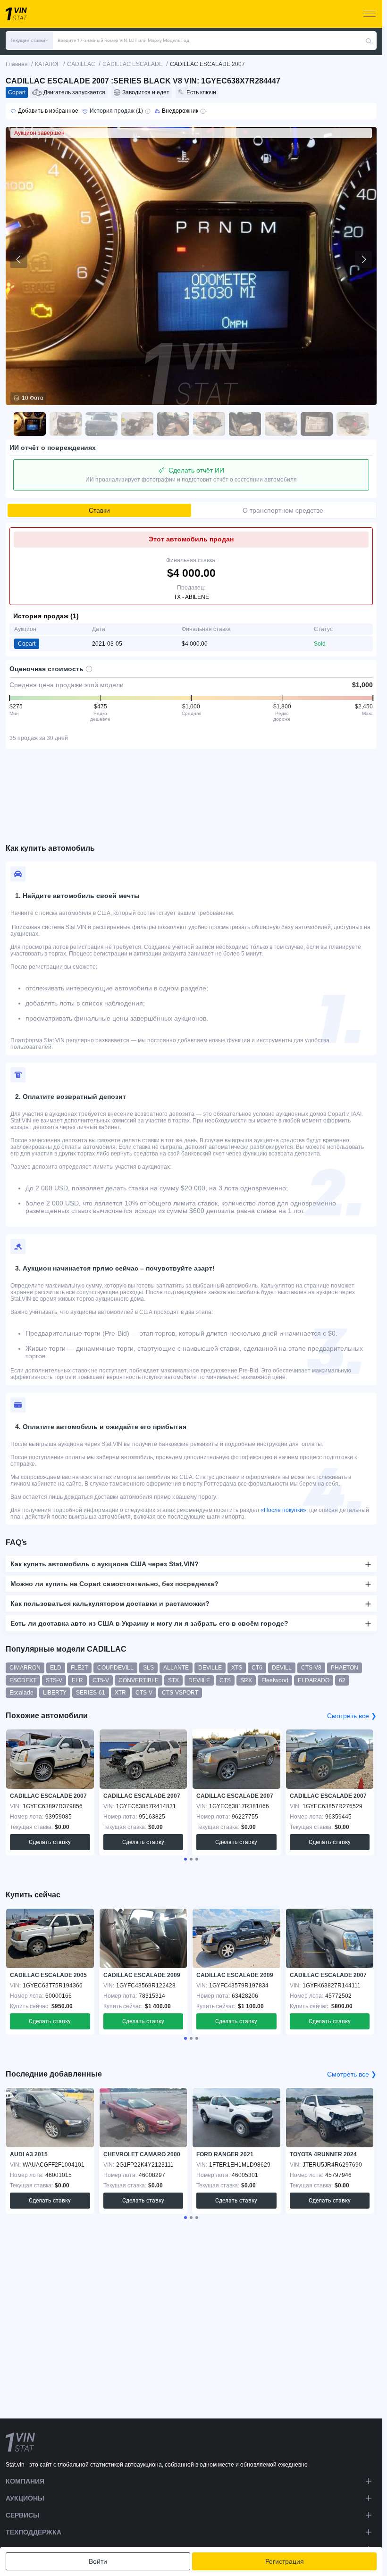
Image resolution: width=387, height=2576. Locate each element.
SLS (148, 1668)
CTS (225, 1680)
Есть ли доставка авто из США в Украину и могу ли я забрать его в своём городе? (149, 1623)
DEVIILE (199, 1680)
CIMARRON (25, 1668)
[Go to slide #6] (209, 424)
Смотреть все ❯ (352, 1716)
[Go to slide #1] (30, 424)
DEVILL (282, 1668)
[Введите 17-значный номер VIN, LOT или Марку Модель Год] (369, 41)
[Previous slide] (19, 259)
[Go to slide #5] (173, 424)
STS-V (54, 1680)
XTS (237, 1668)
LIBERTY (55, 1693)
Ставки (99, 510)
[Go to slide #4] (137, 424)
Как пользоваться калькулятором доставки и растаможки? (110, 1604)
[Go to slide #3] (101, 424)
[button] (29, 41)
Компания (25, 2481)
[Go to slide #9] (317, 424)
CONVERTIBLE (139, 1680)
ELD (56, 1668)
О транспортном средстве (283, 510)
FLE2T (79, 1668)
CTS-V (144, 1693)
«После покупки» (283, 1510)
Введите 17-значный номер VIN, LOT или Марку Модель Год (123, 40)
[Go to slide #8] (281, 424)
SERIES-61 (91, 1693)
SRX (246, 1680)
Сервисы (23, 2515)
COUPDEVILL (115, 1668)
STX (173, 1680)
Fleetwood (275, 1680)
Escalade (21, 1693)
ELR (77, 1680)
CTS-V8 (311, 1668)
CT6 (257, 1668)
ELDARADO (314, 1680)
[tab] (185, 1859)
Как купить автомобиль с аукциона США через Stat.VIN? (105, 1564)
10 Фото (33, 398)
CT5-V (101, 1680)
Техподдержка (34, 2532)
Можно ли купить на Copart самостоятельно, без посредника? (114, 1584)
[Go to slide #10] (353, 424)
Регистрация (285, 2561)
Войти (98, 2561)
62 (342, 1680)
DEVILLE (210, 1668)
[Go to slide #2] (66, 424)
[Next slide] (363, 259)
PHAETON (345, 1668)
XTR (120, 1693)
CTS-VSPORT (180, 1693)
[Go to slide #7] (245, 424)
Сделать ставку (50, 1842)
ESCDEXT (23, 1680)
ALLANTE (176, 1668)
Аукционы (25, 2498)
